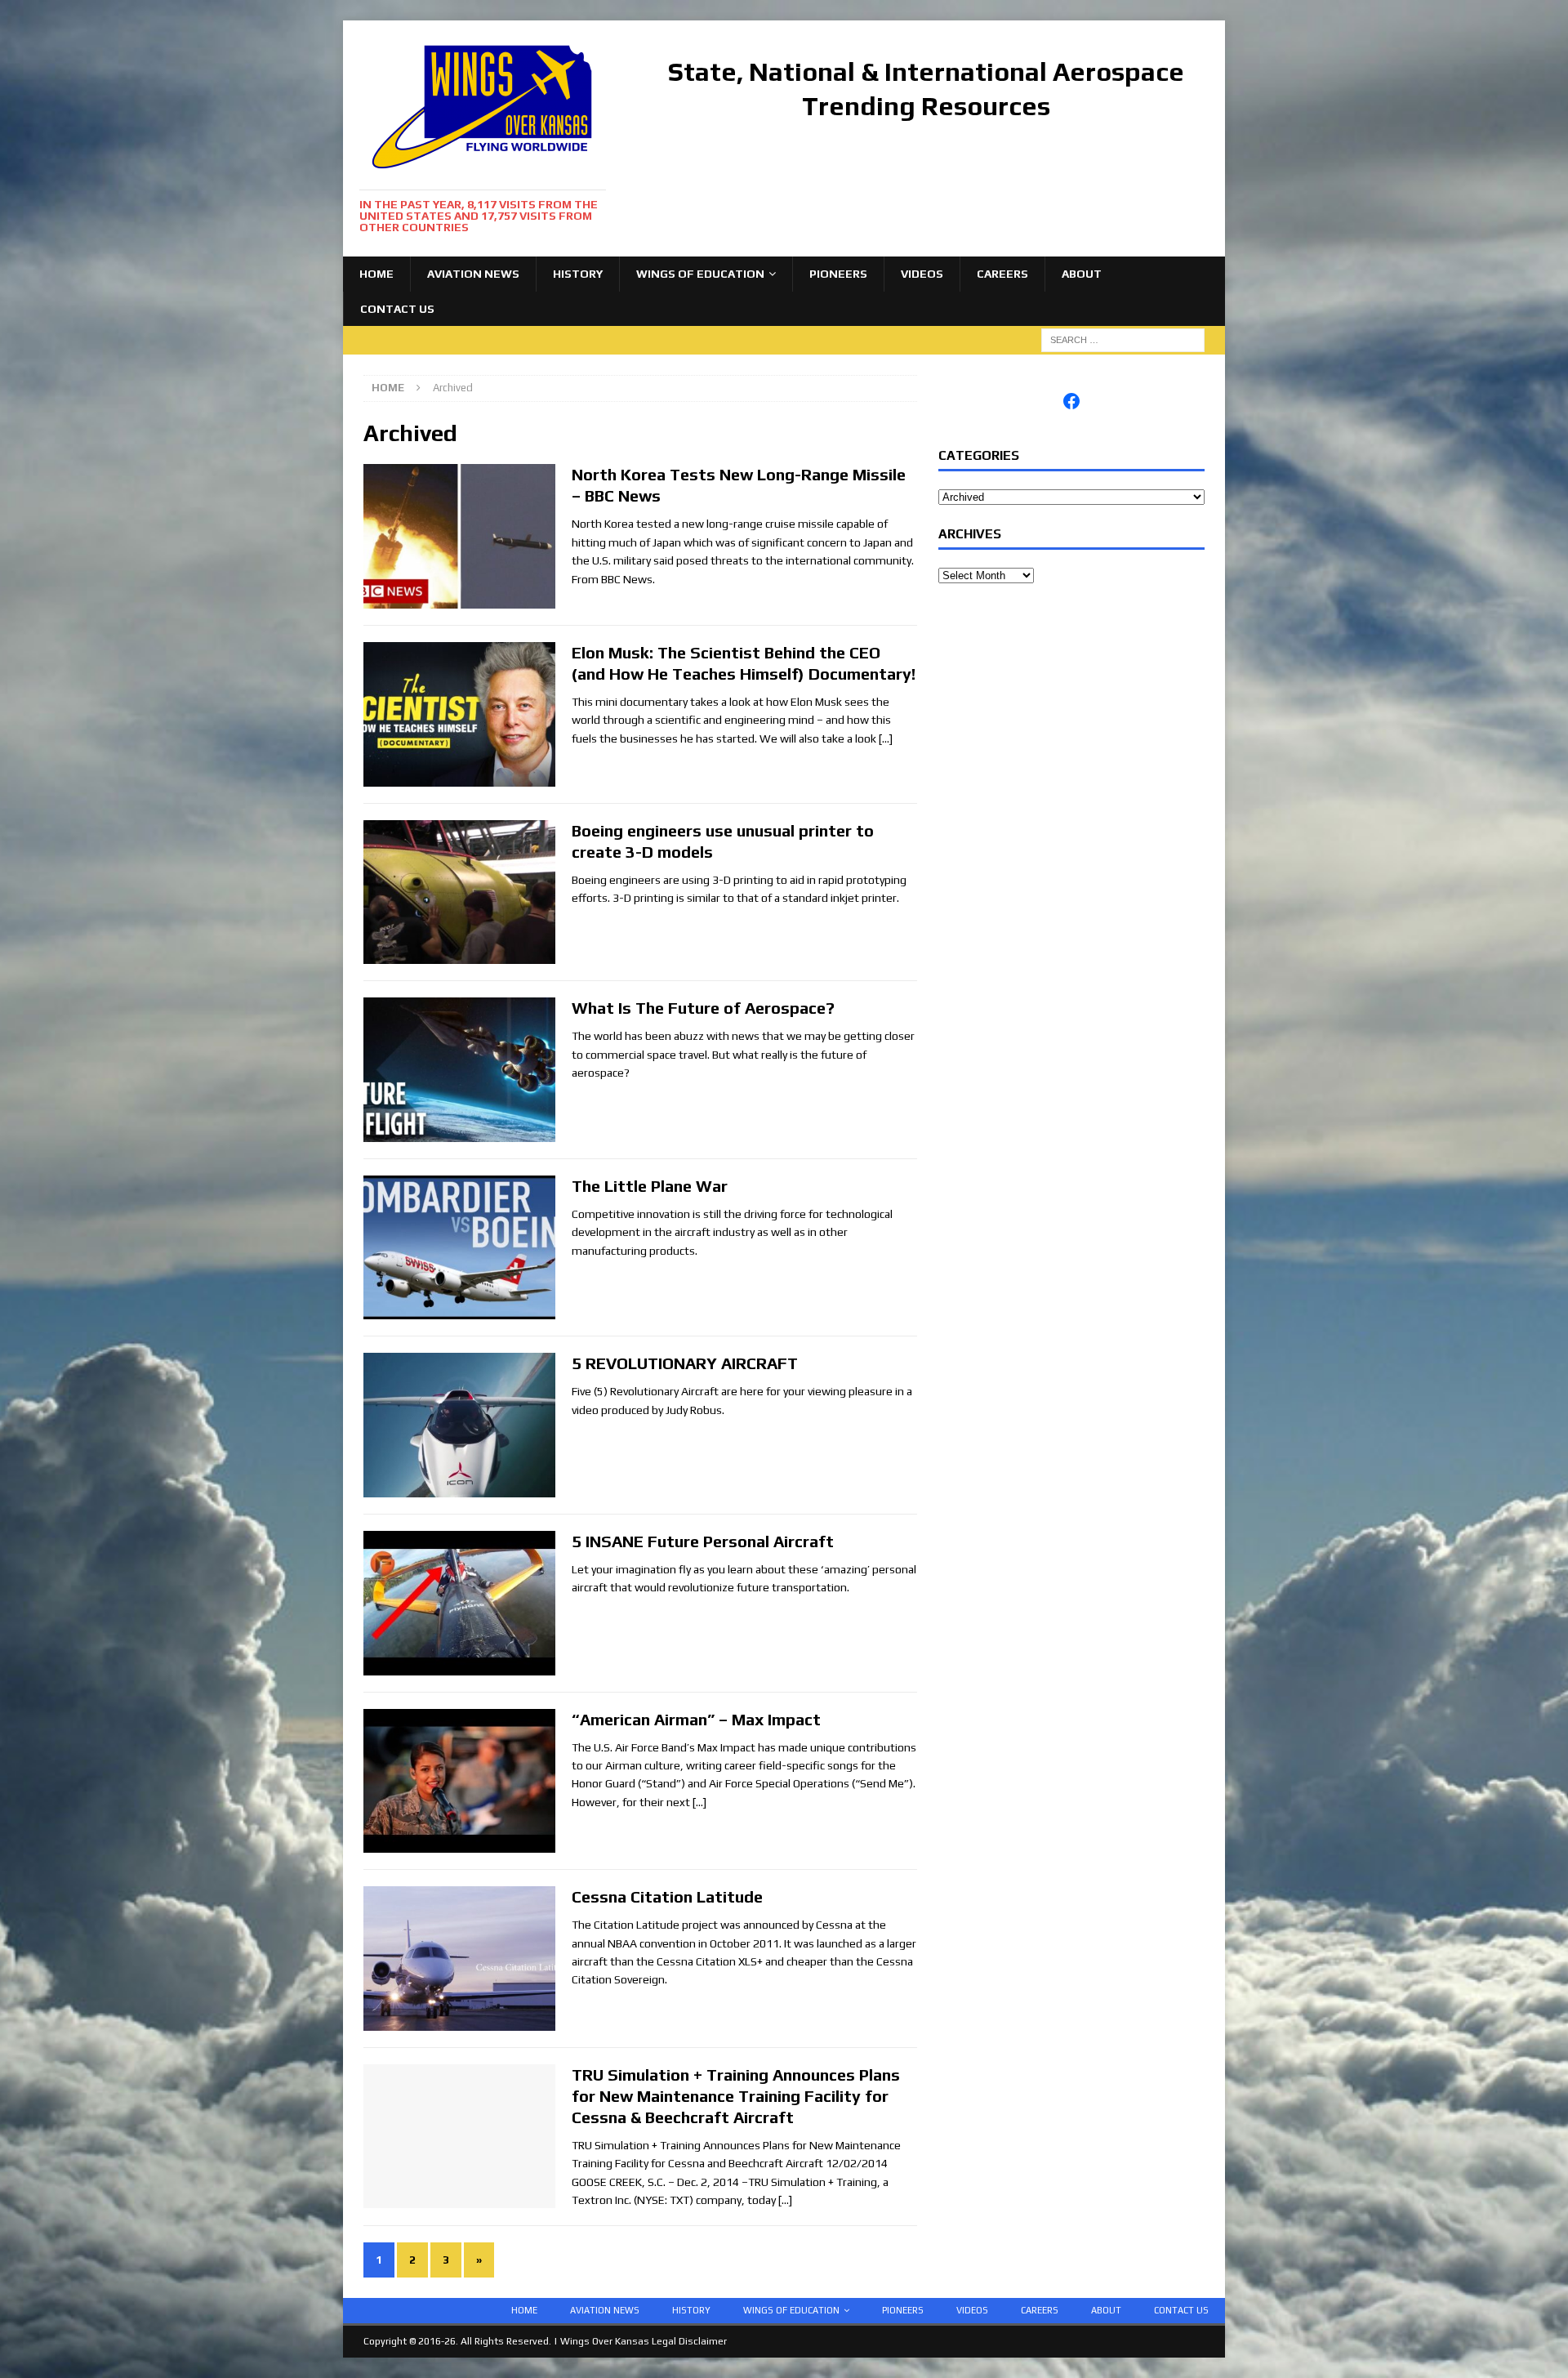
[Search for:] (1123, 339)
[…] (886, 738)
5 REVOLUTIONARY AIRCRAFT (685, 1363)
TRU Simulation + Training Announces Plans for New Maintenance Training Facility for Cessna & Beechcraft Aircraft (736, 2096)
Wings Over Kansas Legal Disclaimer (644, 2341)
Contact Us (397, 309)
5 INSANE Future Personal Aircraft (703, 1541)
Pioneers (838, 274)
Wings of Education (700, 274)
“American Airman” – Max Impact (696, 1719)
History (578, 274)
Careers (1002, 274)
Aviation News (473, 274)
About (1082, 274)
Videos (922, 274)
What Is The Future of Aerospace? (703, 1008)
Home (376, 274)
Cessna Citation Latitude (667, 1896)
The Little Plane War (650, 1186)
